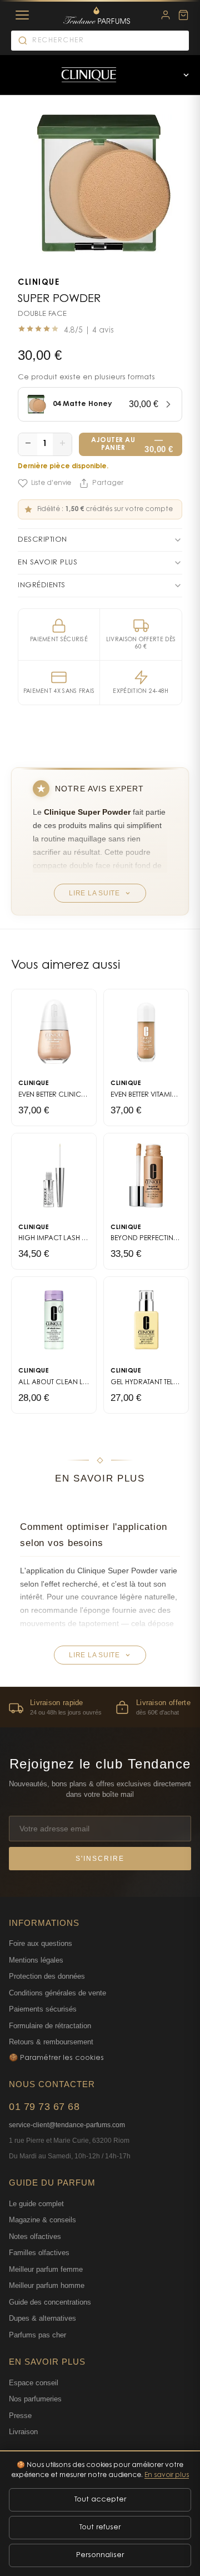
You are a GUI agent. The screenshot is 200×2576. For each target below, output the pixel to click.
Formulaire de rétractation (50, 2026)
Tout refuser (100, 2527)
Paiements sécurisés (43, 2009)
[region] (100, 1707)
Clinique (39, 283)
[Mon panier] (183, 15)
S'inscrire (100, 1859)
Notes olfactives (35, 2236)
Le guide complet (36, 2204)
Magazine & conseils (42, 2220)
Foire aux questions (41, 1943)
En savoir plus (167, 2475)
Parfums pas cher (37, 2335)
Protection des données (47, 1976)
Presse (20, 2416)
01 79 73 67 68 (44, 2107)
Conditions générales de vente (57, 1993)
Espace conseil (34, 2383)
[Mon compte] (166, 15)
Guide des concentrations (50, 2302)
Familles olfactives (39, 2253)
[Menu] (22, 15)
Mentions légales (36, 1960)
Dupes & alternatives (42, 2318)
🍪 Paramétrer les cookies (56, 2058)
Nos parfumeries (35, 2399)
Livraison (23, 2432)
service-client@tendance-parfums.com (67, 2125)
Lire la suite (94, 893)
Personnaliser (100, 2555)
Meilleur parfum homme (47, 2285)
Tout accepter (100, 2500)
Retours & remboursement (51, 2042)
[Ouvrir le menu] (186, 75)
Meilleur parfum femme (46, 2269)
